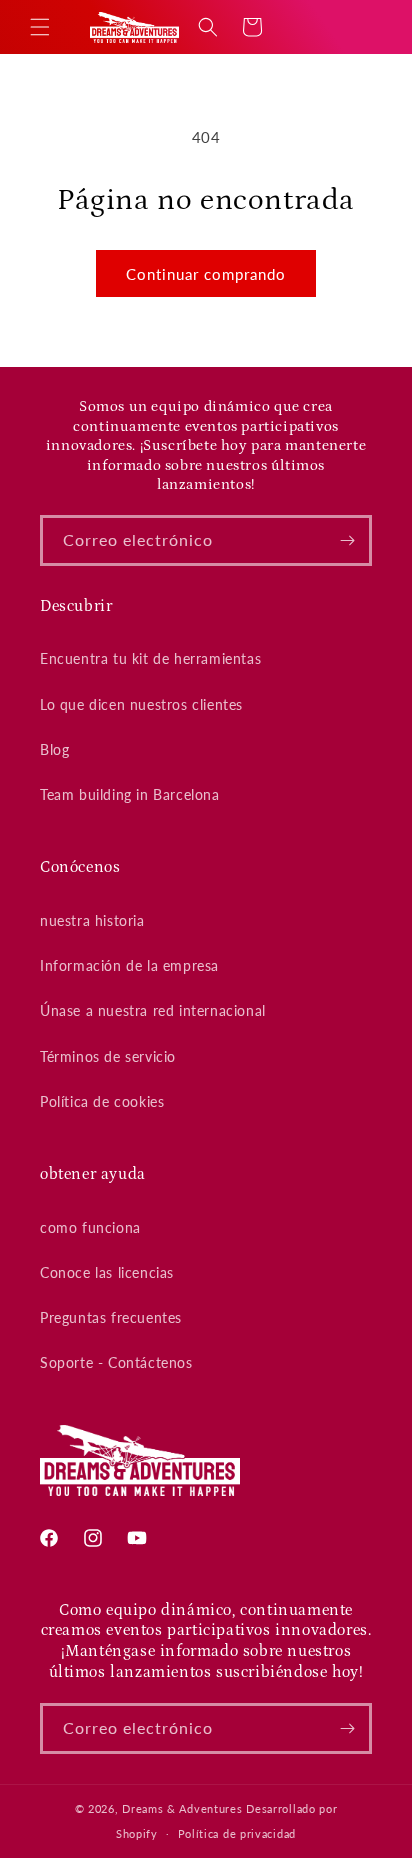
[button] (40, 27)
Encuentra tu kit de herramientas (150, 658)
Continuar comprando (206, 274)
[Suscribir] (347, 540)
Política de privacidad (237, 1833)
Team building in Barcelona (130, 794)
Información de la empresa (129, 965)
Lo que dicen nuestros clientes (141, 704)
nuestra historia (92, 920)
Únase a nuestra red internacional (153, 1010)
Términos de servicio (108, 1056)
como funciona (90, 1227)
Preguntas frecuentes (111, 1317)
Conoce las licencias (107, 1272)
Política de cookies (102, 1101)
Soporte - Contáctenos (116, 1362)
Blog (54, 749)
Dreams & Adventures (182, 1808)
